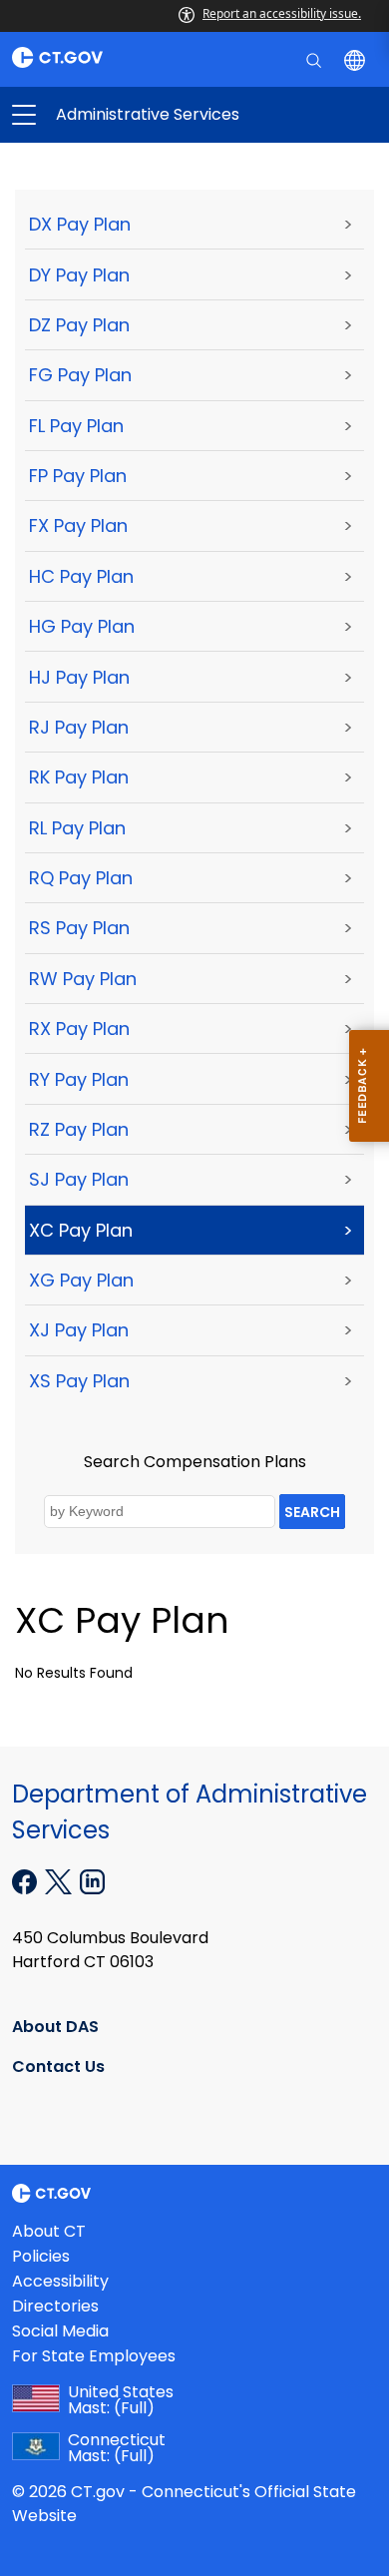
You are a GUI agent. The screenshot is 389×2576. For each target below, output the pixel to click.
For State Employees (94, 2356)
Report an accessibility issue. (282, 13)
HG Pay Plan (82, 626)
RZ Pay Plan (79, 1129)
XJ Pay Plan (79, 1330)
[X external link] (60, 1880)
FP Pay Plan (78, 476)
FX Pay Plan (78, 525)
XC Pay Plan (81, 1230)
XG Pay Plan (81, 1280)
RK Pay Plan (79, 777)
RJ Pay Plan (79, 727)
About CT (49, 2231)
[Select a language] (357, 59)
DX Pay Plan (80, 224)
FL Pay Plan (76, 426)
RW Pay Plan (83, 979)
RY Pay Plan (79, 1079)
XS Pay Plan (79, 1381)
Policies (41, 2256)
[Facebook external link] (26, 1880)
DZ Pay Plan (79, 325)
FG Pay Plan (80, 375)
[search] (316, 59)
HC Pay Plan (81, 576)
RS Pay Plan (79, 928)
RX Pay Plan (79, 1029)
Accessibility (60, 2281)
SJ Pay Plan (79, 1179)
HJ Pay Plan (79, 677)
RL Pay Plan (77, 828)
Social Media (60, 2331)
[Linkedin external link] (92, 1880)
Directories (55, 2306)
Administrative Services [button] (109, 115)
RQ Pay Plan (81, 878)
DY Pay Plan (79, 275)
